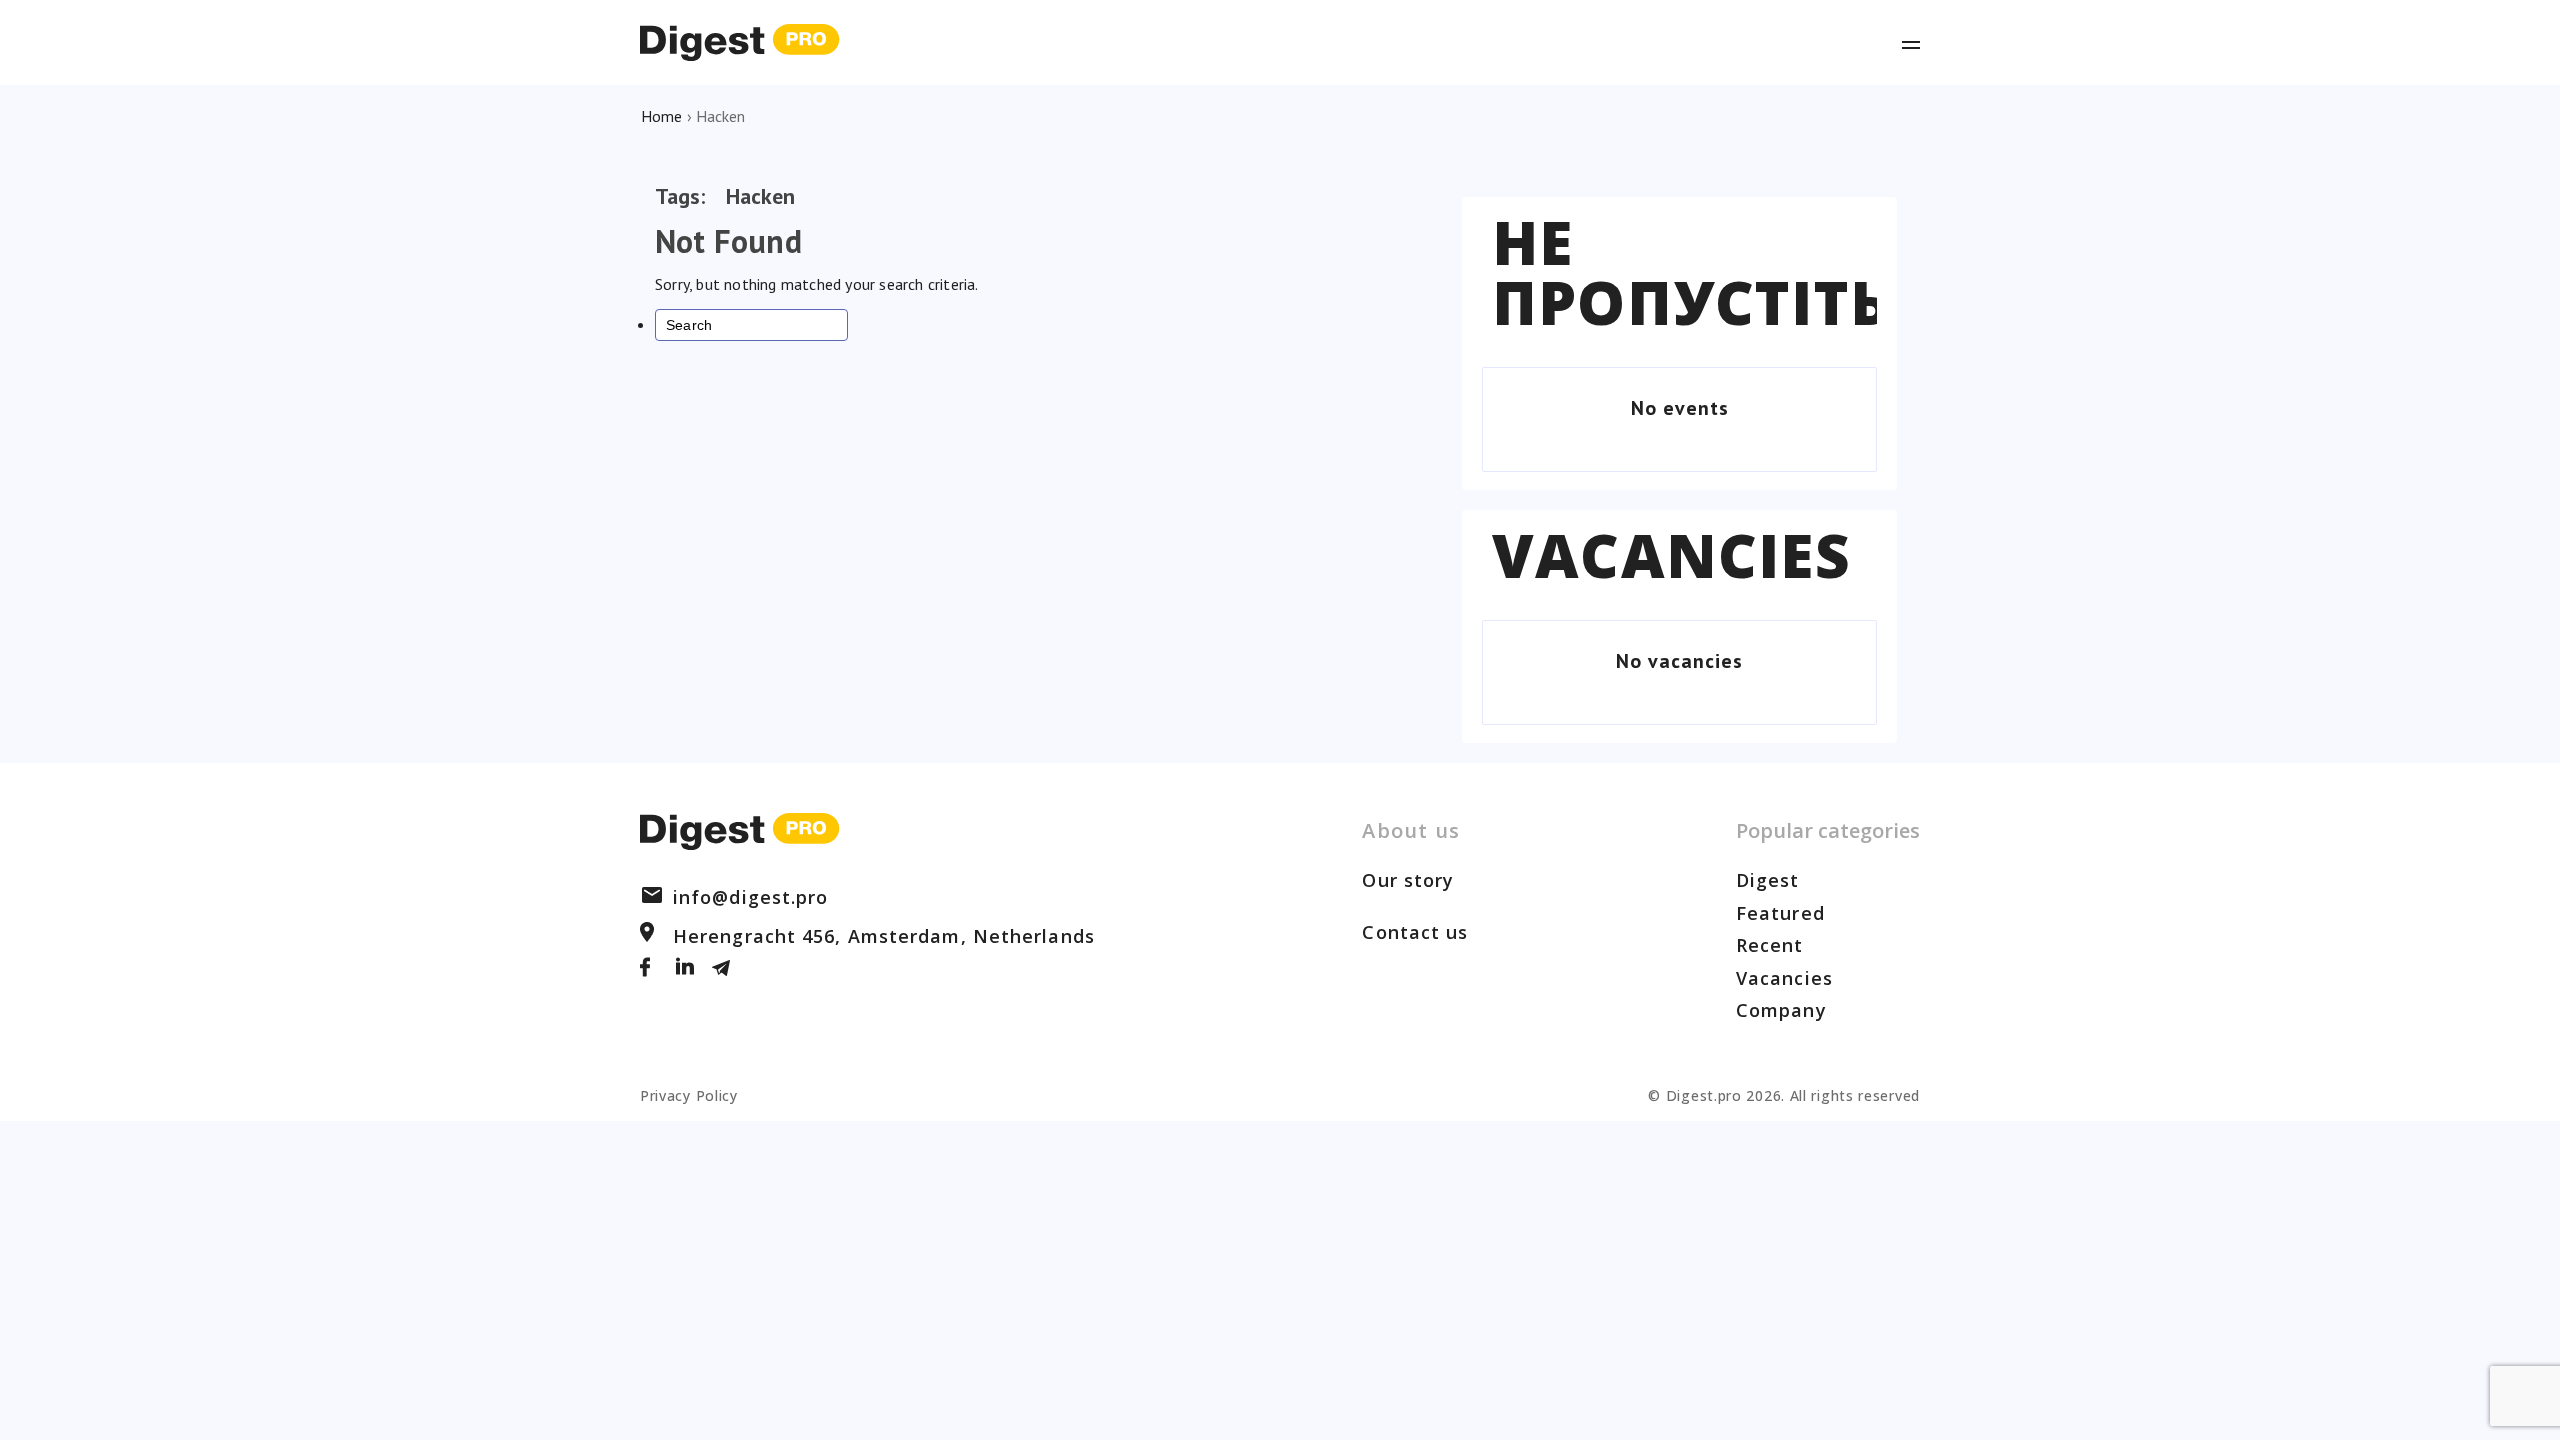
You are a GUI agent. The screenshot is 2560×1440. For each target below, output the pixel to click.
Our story (1408, 880)
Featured (1780, 913)
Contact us (1415, 932)
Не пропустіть (1691, 272)
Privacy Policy (689, 1095)
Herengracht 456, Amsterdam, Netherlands (884, 936)
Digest (1768, 880)
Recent (1770, 945)
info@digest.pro (751, 897)
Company (1781, 1010)
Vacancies (1671, 555)
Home (661, 116)
